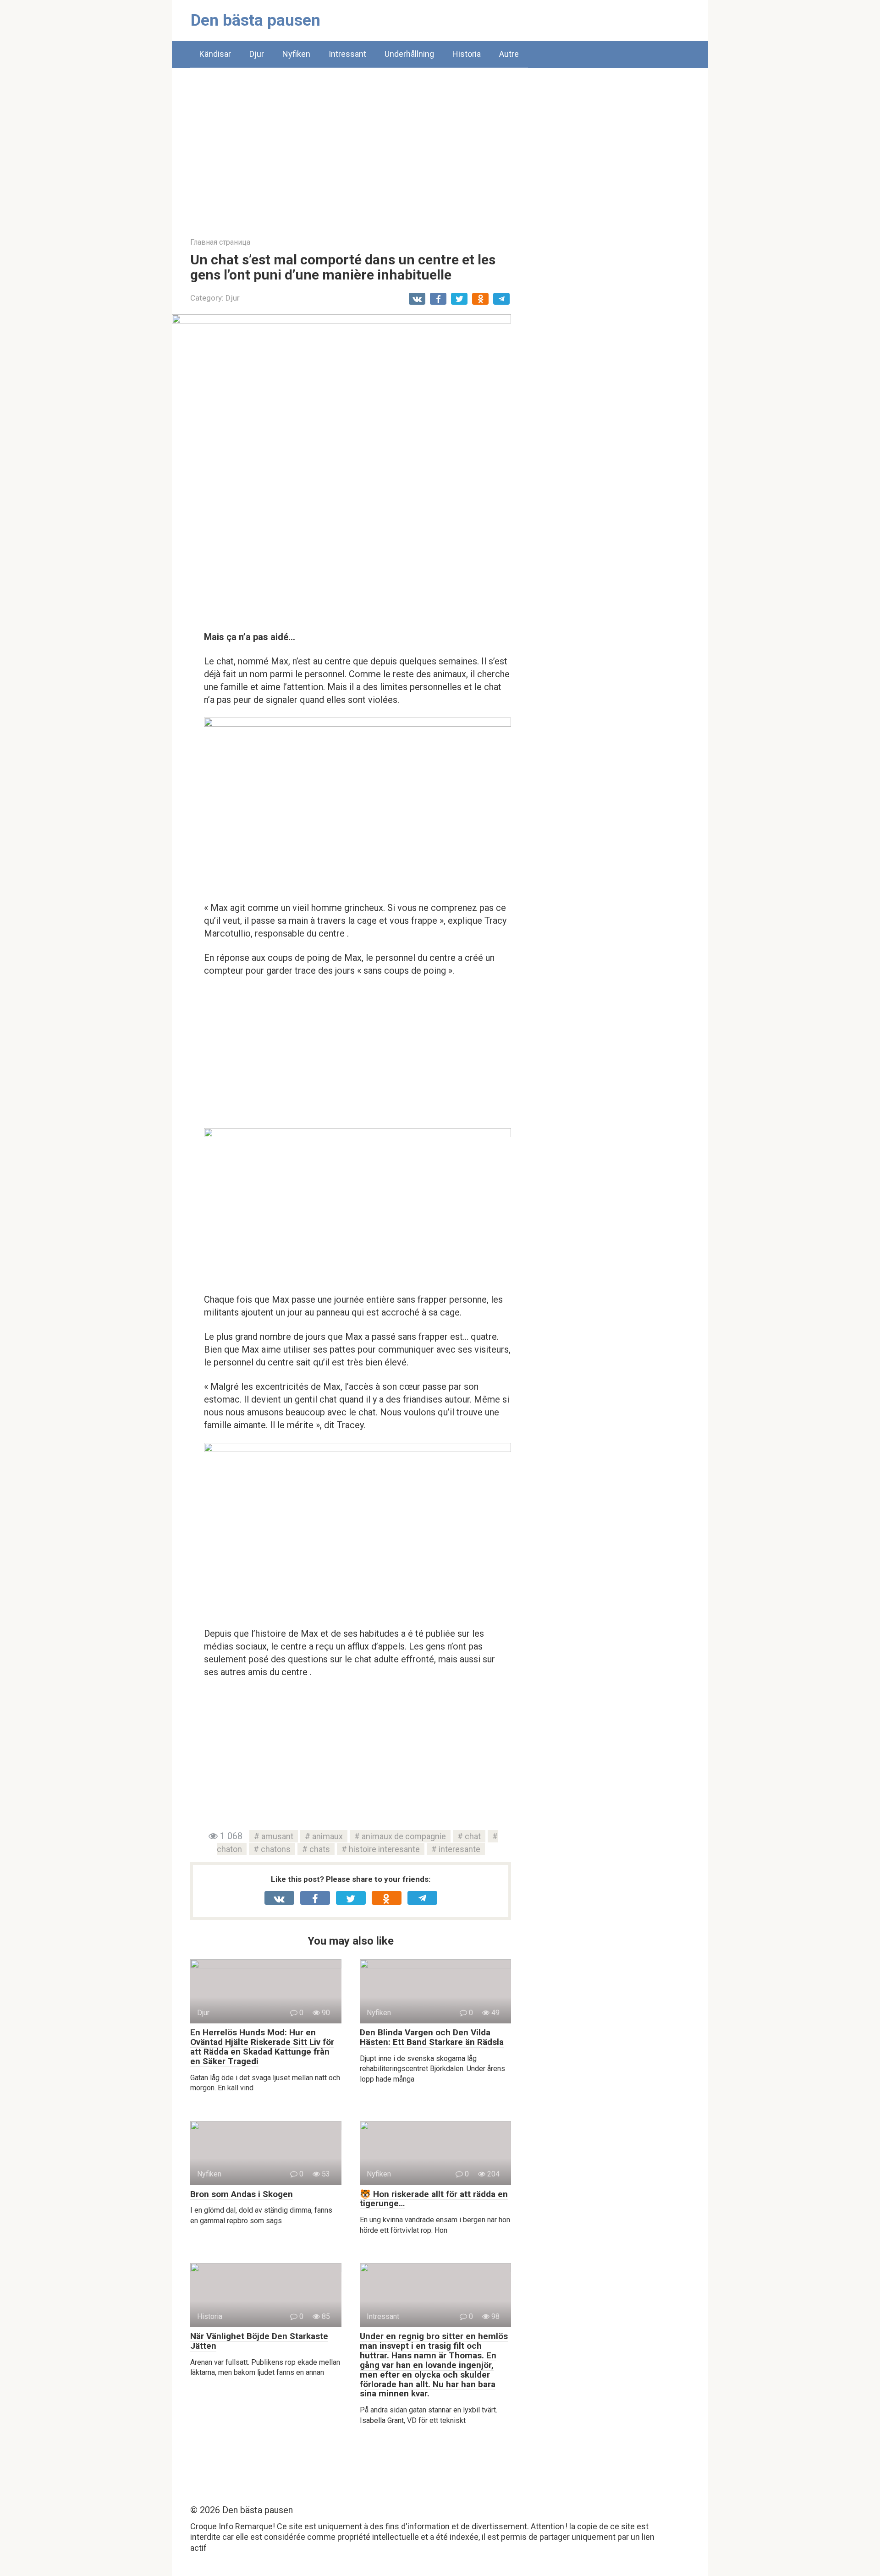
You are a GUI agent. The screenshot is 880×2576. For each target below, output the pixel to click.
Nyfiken (296, 54)
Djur (257, 54)
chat (473, 1836)
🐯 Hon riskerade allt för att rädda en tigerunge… (434, 2199)
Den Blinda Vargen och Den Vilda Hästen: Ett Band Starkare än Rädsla (432, 2037)
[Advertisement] (440, 146)
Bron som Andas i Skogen (242, 2194)
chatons (276, 1849)
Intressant (347, 54)
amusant (277, 1836)
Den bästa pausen (256, 20)
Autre (509, 54)
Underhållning (409, 54)
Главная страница (220, 242)
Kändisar (215, 54)
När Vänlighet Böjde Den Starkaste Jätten (259, 2341)
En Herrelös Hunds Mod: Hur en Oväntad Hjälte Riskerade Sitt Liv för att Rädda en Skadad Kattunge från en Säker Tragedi (262, 2047)
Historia (467, 54)
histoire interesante (384, 1849)
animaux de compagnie (404, 1836)
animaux (327, 1836)
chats (320, 1849)
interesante (459, 1849)
